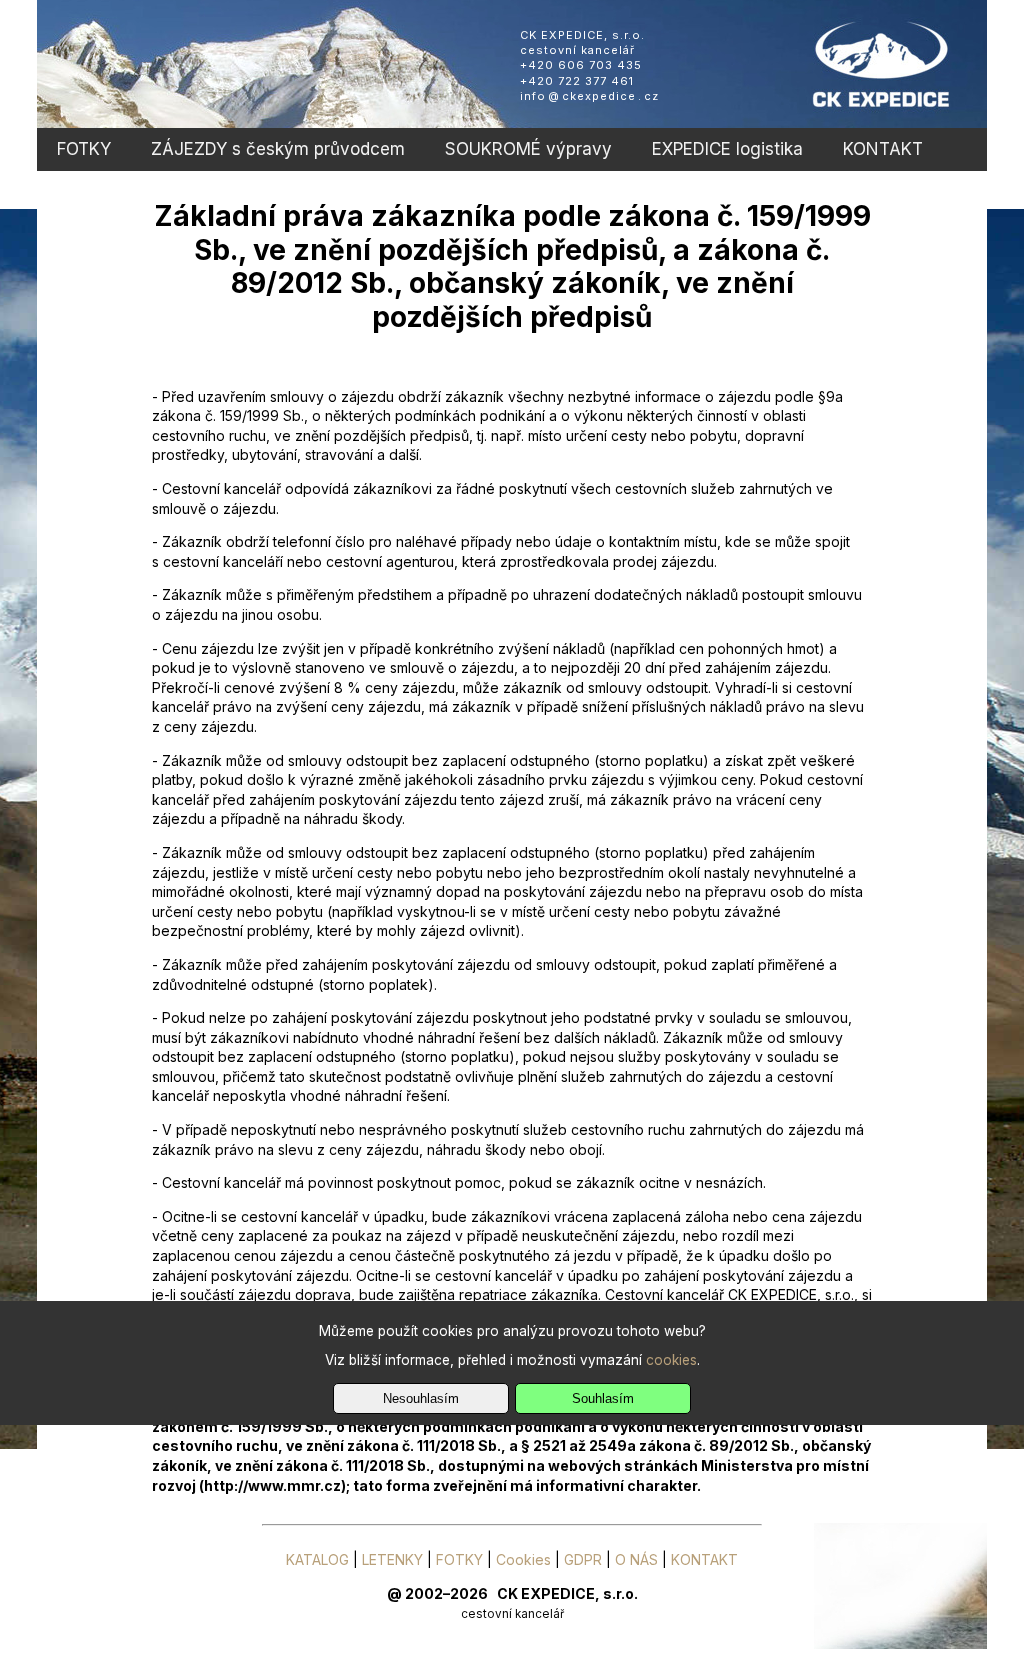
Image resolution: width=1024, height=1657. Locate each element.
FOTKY (84, 149)
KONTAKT (883, 149)
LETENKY (392, 1559)
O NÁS (636, 1559)
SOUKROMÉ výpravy (528, 149)
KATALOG (317, 1559)
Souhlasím (603, 1398)
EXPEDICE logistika (727, 149)
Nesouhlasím (421, 1398)
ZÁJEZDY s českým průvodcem (278, 149)
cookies (671, 1360)
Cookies (523, 1559)
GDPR (583, 1559)
